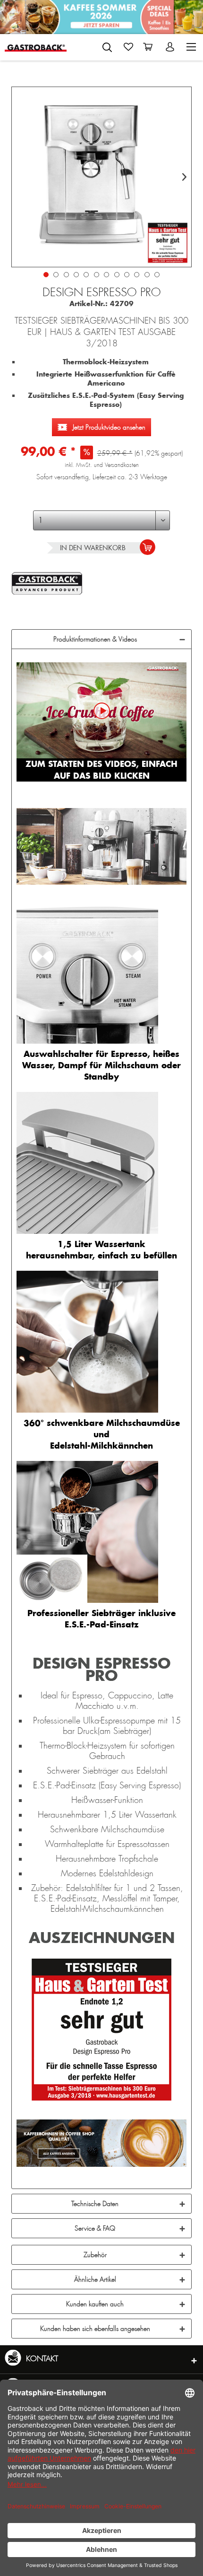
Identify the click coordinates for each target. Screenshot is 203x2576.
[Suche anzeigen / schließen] (107, 47)
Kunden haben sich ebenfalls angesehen (95, 2329)
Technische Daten (95, 2204)
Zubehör (95, 2255)
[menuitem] (107, 45)
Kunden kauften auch (95, 2304)
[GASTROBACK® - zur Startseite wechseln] (36, 47)
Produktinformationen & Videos (95, 639)
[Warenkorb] (150, 47)
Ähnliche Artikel (95, 2279)
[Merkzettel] (128, 47)
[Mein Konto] (171, 47)
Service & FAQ (95, 2228)
